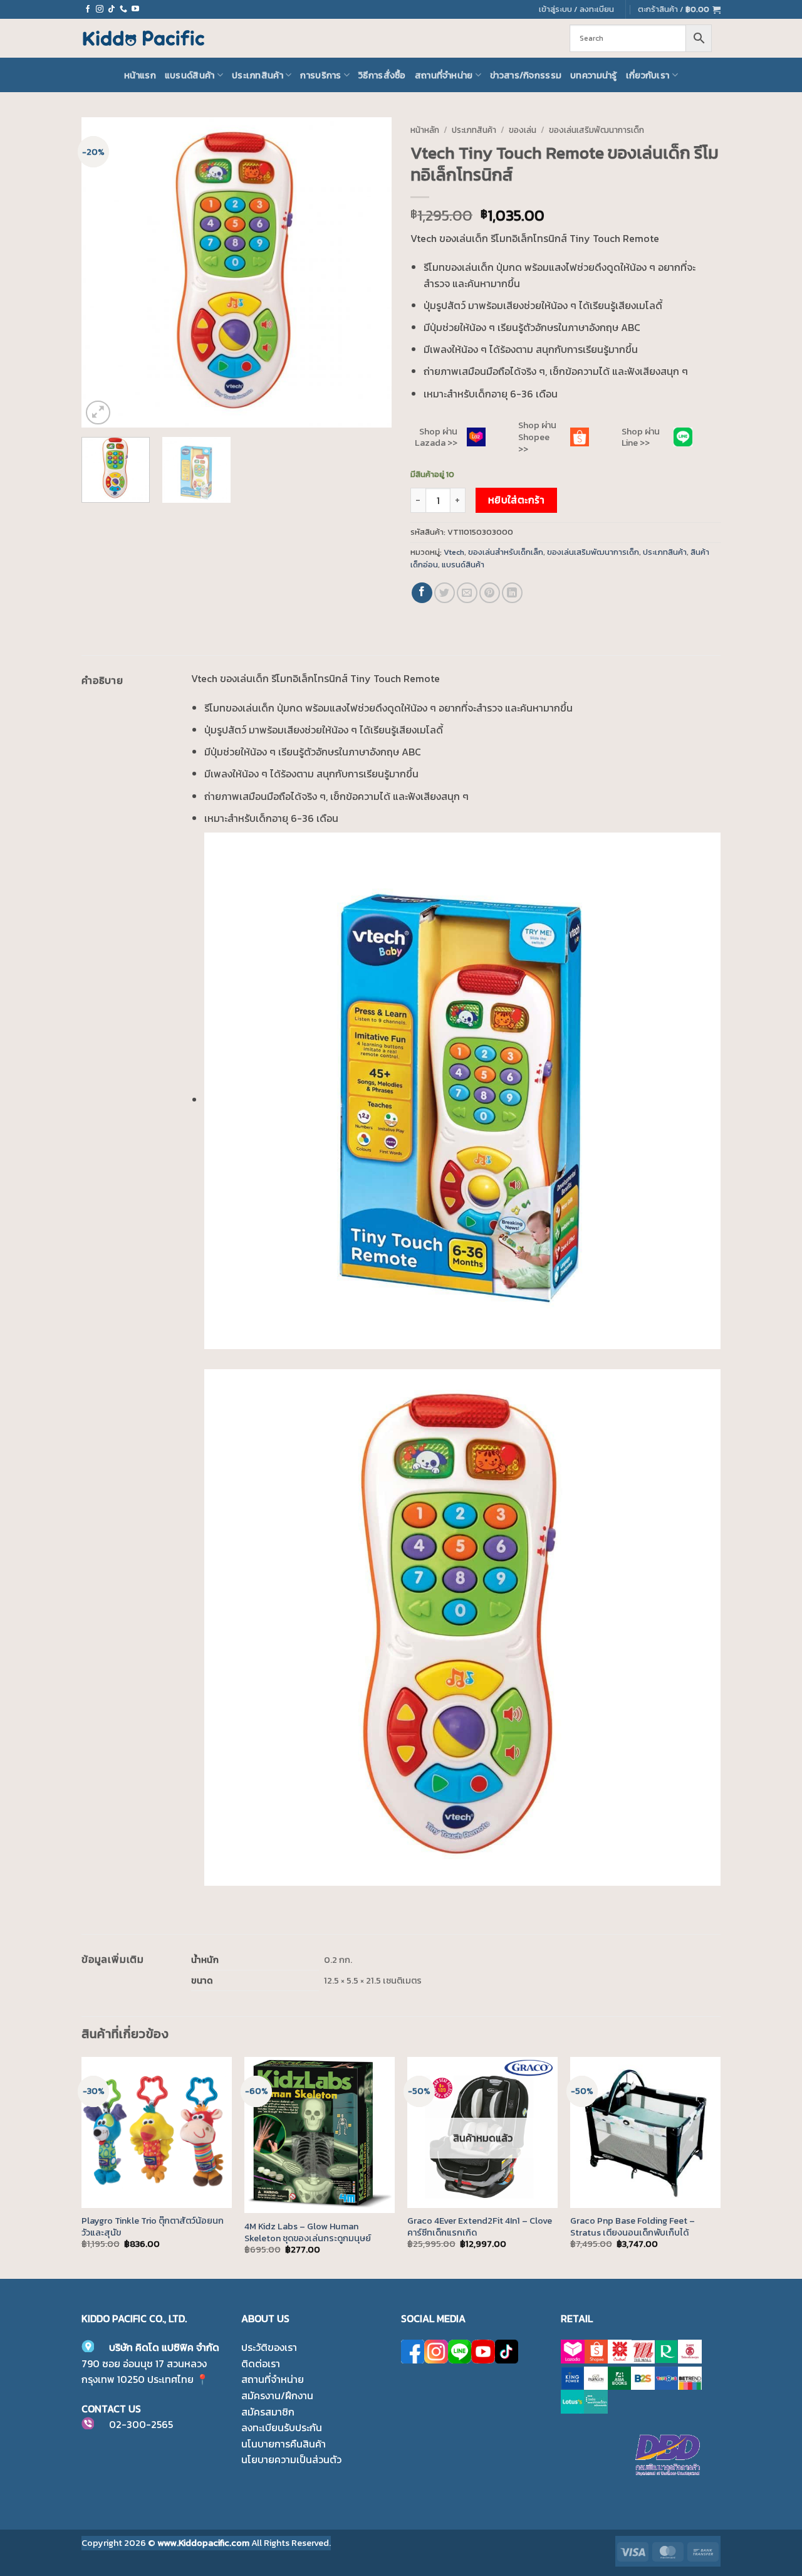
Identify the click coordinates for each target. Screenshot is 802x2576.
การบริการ (320, 75)
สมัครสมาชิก (268, 2412)
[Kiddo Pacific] (144, 38)
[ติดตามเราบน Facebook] (88, 9)
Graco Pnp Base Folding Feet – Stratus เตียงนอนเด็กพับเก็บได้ (633, 2226)
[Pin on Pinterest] (490, 593)
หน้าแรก (140, 75)
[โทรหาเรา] (123, 9)
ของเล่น (523, 130)
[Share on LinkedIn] (512, 593)
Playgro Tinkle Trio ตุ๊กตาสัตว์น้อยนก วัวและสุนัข (153, 2226)
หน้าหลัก (425, 130)
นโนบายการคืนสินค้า (284, 2444)
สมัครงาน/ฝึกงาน (277, 2395)
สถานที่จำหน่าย (444, 75)
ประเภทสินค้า (258, 75)
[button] (679, 9)
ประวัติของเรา (269, 2347)
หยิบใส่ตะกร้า (517, 500)
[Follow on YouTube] (135, 9)
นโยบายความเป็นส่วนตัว (291, 2459)
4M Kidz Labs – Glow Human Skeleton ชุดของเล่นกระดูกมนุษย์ (308, 2232)
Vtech (454, 552)
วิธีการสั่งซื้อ (382, 75)
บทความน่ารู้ (594, 75)
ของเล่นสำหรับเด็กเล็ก (506, 552)
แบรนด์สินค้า (190, 75)
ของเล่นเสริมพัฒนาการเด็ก (596, 130)
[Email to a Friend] (467, 593)
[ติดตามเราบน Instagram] (100, 9)
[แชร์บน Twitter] (445, 593)
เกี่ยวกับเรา (648, 75)
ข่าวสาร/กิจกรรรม (526, 75)
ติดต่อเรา (261, 2363)
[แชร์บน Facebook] (422, 593)
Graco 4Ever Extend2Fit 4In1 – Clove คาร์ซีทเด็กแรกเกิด (480, 2226)
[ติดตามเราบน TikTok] (112, 9)
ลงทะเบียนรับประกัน (282, 2427)
